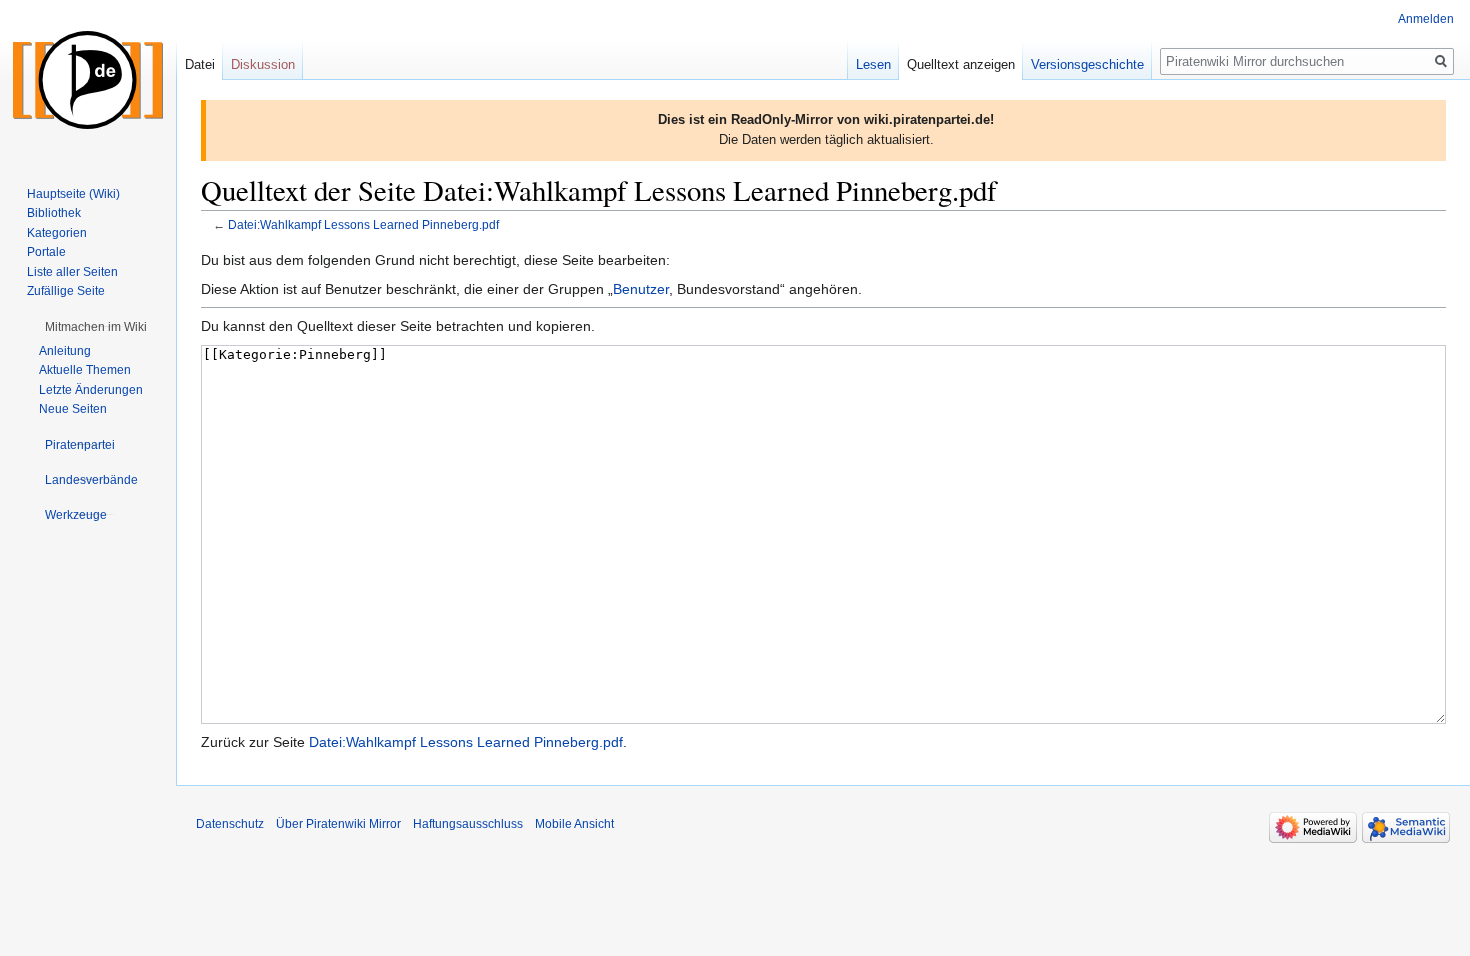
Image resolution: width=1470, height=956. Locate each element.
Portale (46, 252)
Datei (200, 64)
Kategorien (57, 233)
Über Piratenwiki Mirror (338, 824)
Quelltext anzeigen (961, 64)
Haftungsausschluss (468, 824)
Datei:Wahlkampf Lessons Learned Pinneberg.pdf (363, 224)
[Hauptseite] (88, 80)
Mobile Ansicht (574, 824)
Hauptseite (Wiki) (73, 194)
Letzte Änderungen (91, 390)
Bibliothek (54, 213)
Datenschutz (230, 824)
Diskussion (263, 64)
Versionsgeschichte (1087, 64)
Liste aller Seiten (72, 272)
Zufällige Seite (66, 291)
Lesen (873, 64)
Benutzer (641, 289)
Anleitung (65, 351)
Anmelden (1426, 19)
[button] (96, 327)
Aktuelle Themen (85, 370)
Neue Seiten (73, 409)
